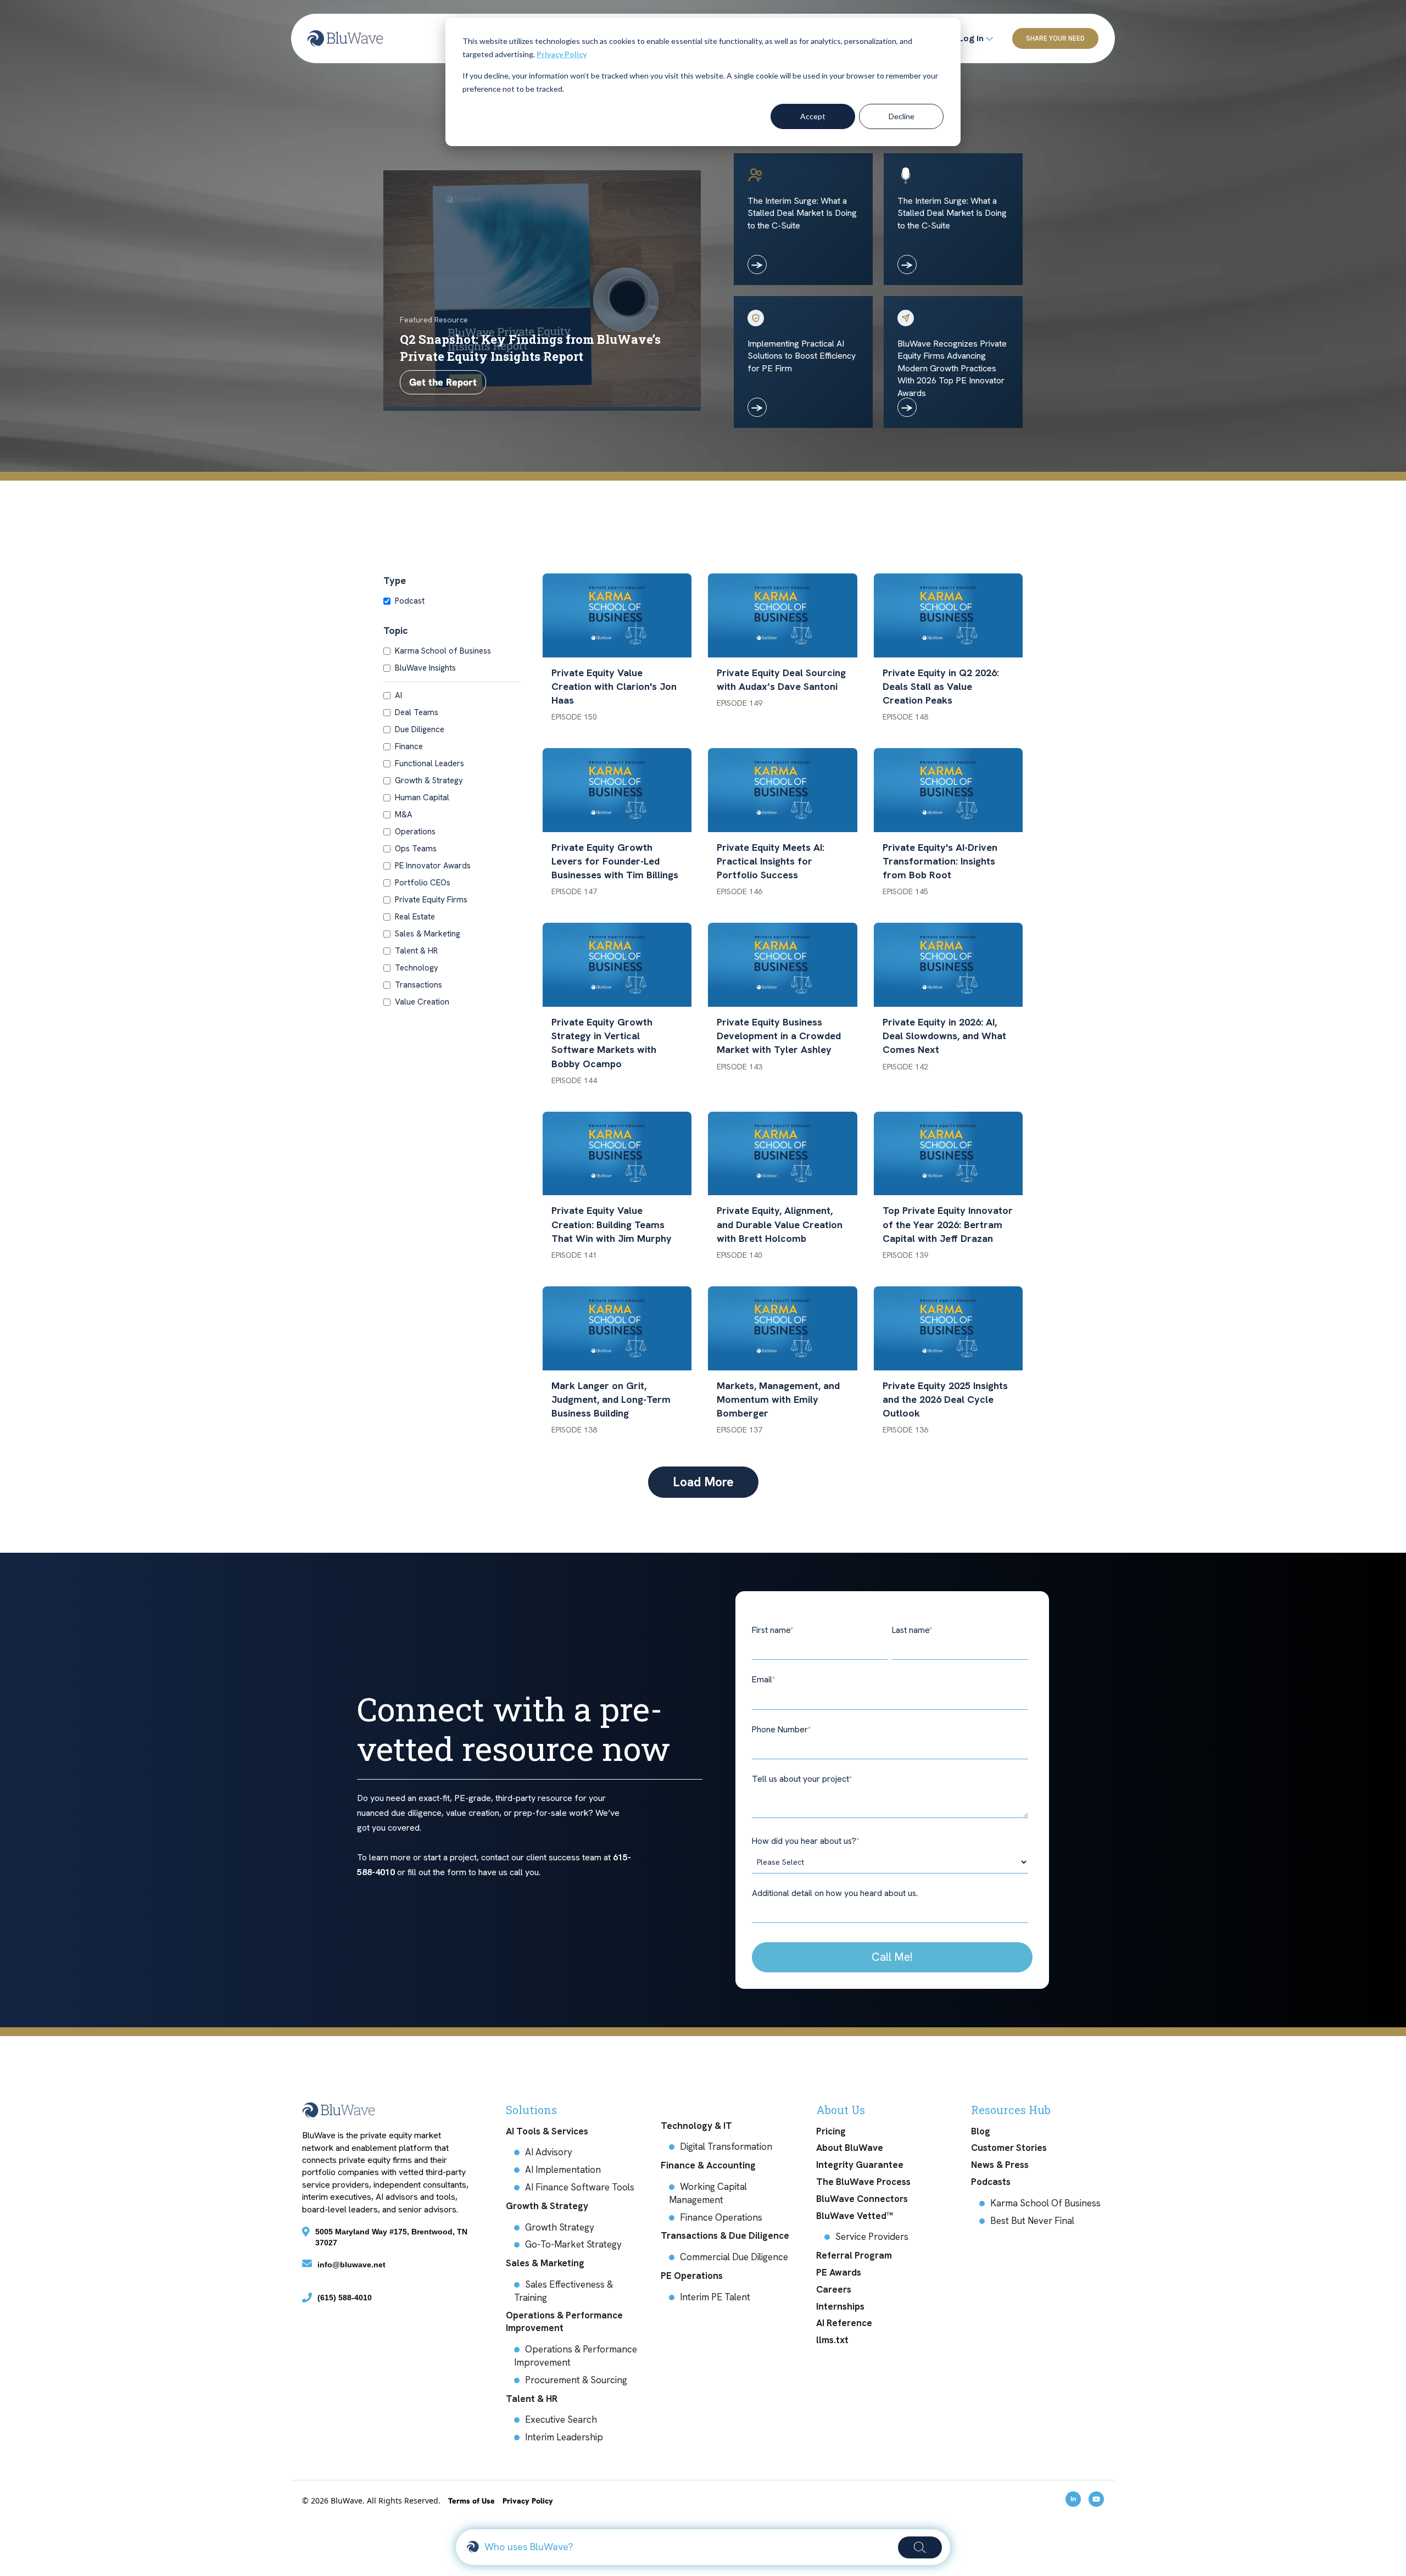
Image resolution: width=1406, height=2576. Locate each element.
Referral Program (854, 2255)
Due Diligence (420, 729)
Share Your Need (1055, 38)
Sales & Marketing (428, 934)
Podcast (410, 601)
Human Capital (422, 798)
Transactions (419, 985)
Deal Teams (417, 712)
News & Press (1000, 2165)
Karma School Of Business (1045, 2203)
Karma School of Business (443, 651)
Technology (417, 968)
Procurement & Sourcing (576, 2380)
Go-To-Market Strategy (573, 2244)
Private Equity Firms (431, 900)
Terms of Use (473, 2501)
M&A (404, 815)
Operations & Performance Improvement (564, 2322)
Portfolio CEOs (423, 883)
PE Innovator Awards (433, 866)
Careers (834, 2289)
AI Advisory (549, 2152)
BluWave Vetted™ (855, 2216)
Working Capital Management (708, 2193)
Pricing (831, 2131)
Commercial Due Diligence (734, 2257)
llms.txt (832, 2340)
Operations (415, 832)
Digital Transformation (726, 2146)
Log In (972, 38)
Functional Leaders (429, 763)
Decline (902, 116)
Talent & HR (416, 951)
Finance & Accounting (708, 2165)
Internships (840, 2306)
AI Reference (844, 2323)
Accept (813, 116)
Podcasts (991, 2182)
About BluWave (850, 2148)
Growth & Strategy (429, 780)
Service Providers (872, 2237)
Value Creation (422, 1002)
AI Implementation (563, 2170)
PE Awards (839, 2272)
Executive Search (561, 2419)
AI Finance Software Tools (580, 2187)
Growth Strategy (560, 2227)
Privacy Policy (562, 54)
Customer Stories (1009, 2148)
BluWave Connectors (862, 2199)
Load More (703, 1482)
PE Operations (692, 2276)
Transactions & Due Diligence (725, 2235)
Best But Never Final (1032, 2221)
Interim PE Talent (715, 2297)
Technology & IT (696, 2126)
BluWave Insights (425, 668)
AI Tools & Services (547, 2131)
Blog (981, 2131)
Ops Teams (416, 849)
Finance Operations (721, 2217)
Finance (409, 746)
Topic (396, 630)
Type (395, 580)
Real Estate (415, 917)
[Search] (920, 2547)
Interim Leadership (564, 2437)
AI (398, 695)
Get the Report (443, 382)
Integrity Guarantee (860, 2165)
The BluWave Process (863, 2182)
